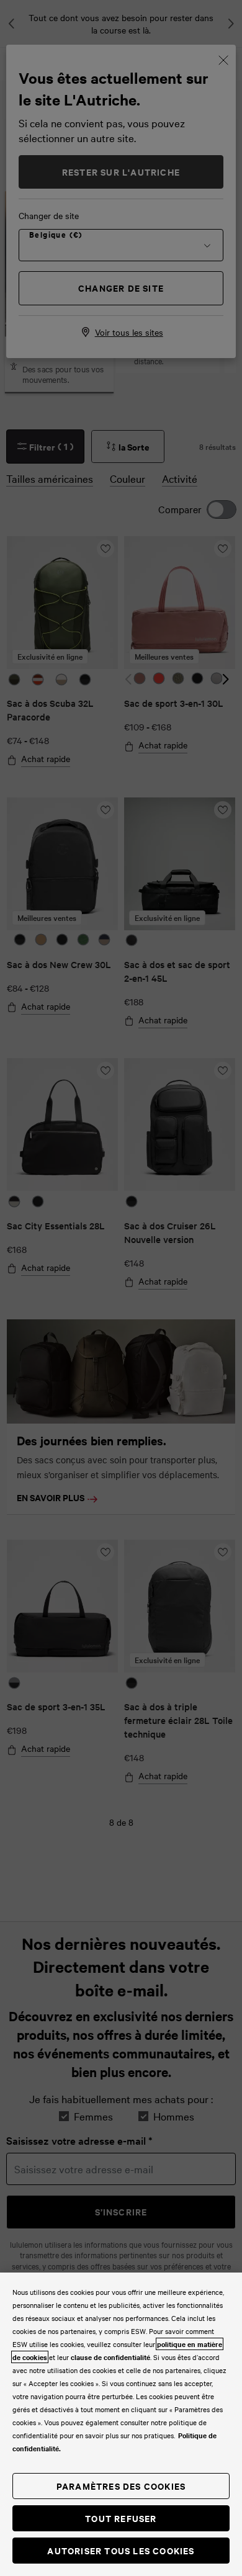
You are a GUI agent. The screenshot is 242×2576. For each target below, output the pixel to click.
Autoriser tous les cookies (121, 2550)
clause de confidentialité (110, 2357)
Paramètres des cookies (121, 2486)
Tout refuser (121, 2518)
